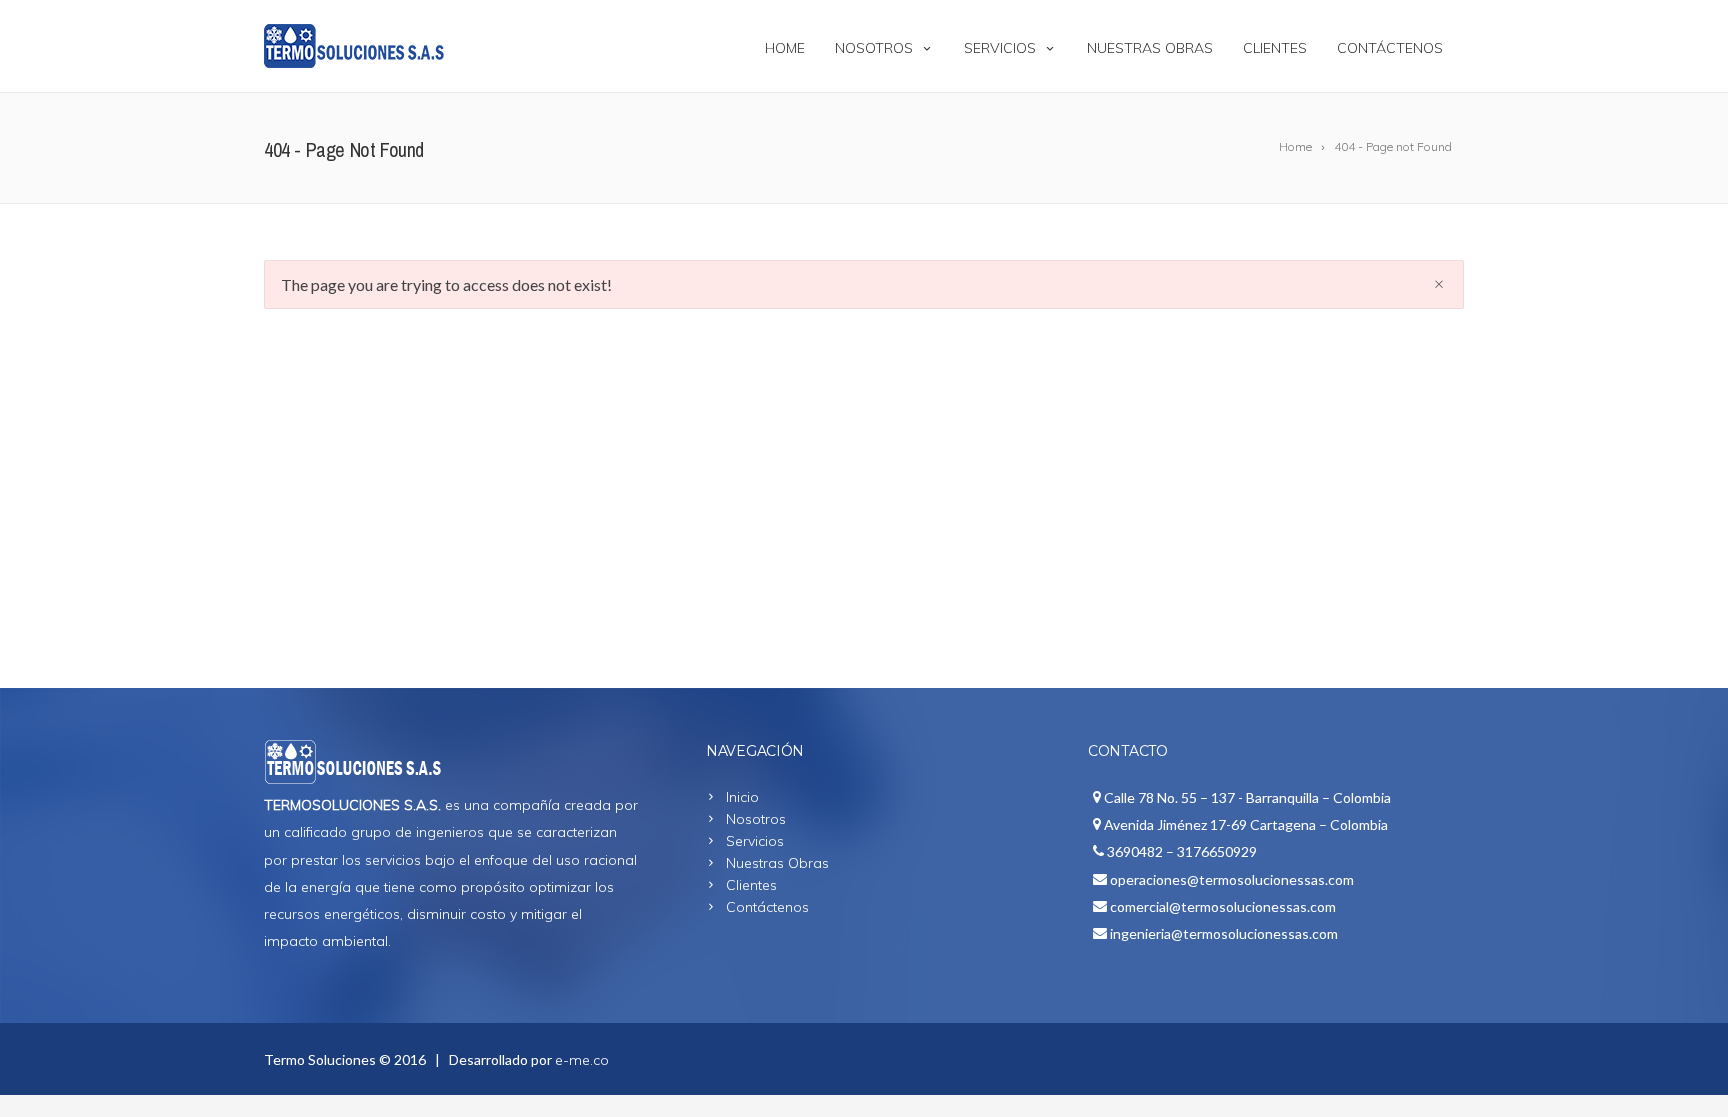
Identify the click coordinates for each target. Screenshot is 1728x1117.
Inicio (742, 797)
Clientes (1275, 48)
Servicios (1000, 48)
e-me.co (582, 1060)
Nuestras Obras (1150, 48)
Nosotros (874, 48)
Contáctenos (1390, 48)
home (785, 48)
